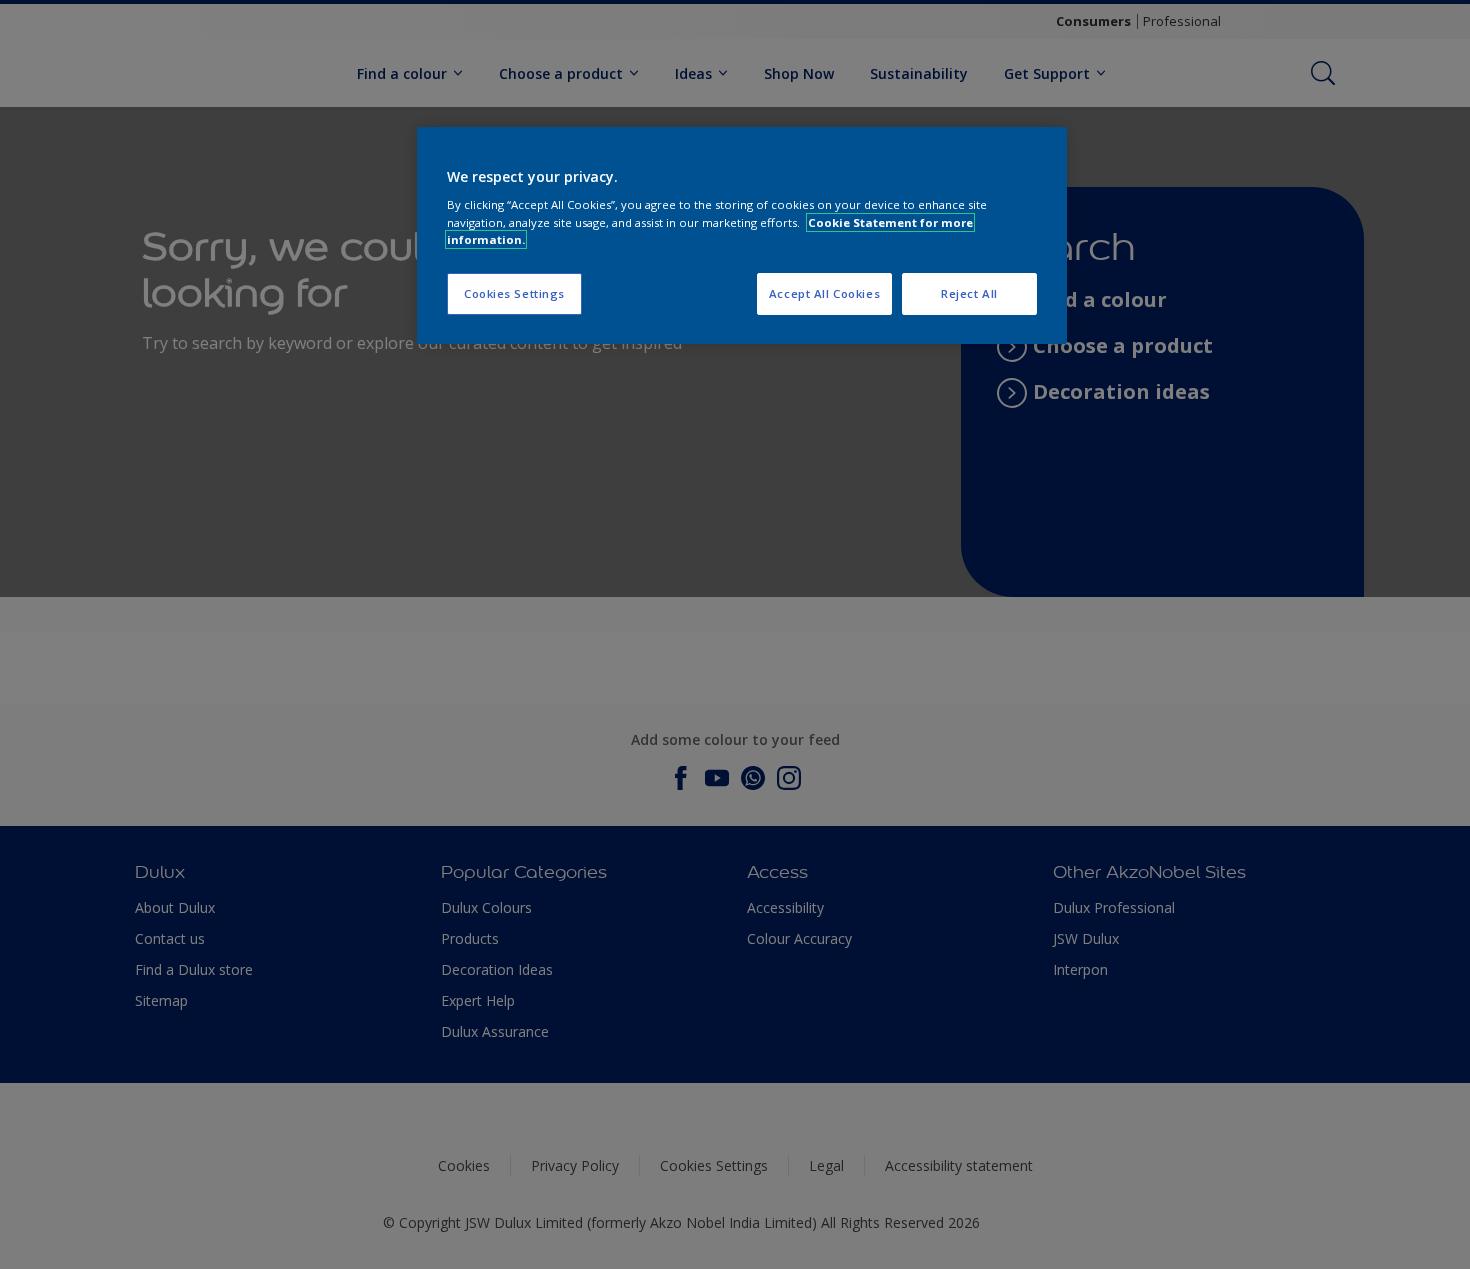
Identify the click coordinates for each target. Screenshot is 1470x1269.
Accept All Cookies (824, 293)
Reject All (969, 293)
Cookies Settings (514, 293)
